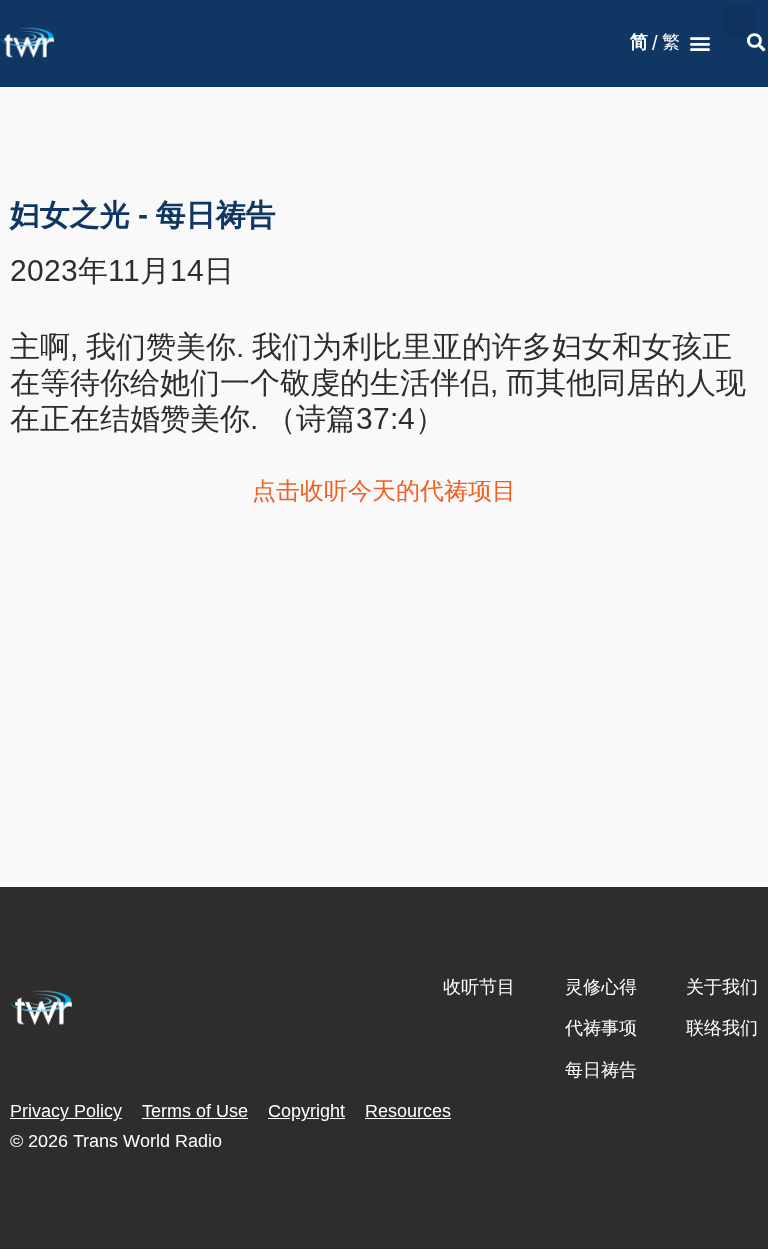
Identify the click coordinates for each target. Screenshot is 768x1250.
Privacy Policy (66, 1111)
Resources (408, 1111)
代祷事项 (601, 1028)
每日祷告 (601, 1070)
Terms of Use (195, 1111)
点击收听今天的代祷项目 (384, 490)
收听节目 (479, 987)
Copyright (306, 1111)
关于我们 (722, 987)
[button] (700, 43)
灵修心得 (601, 987)
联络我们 (722, 1028)
